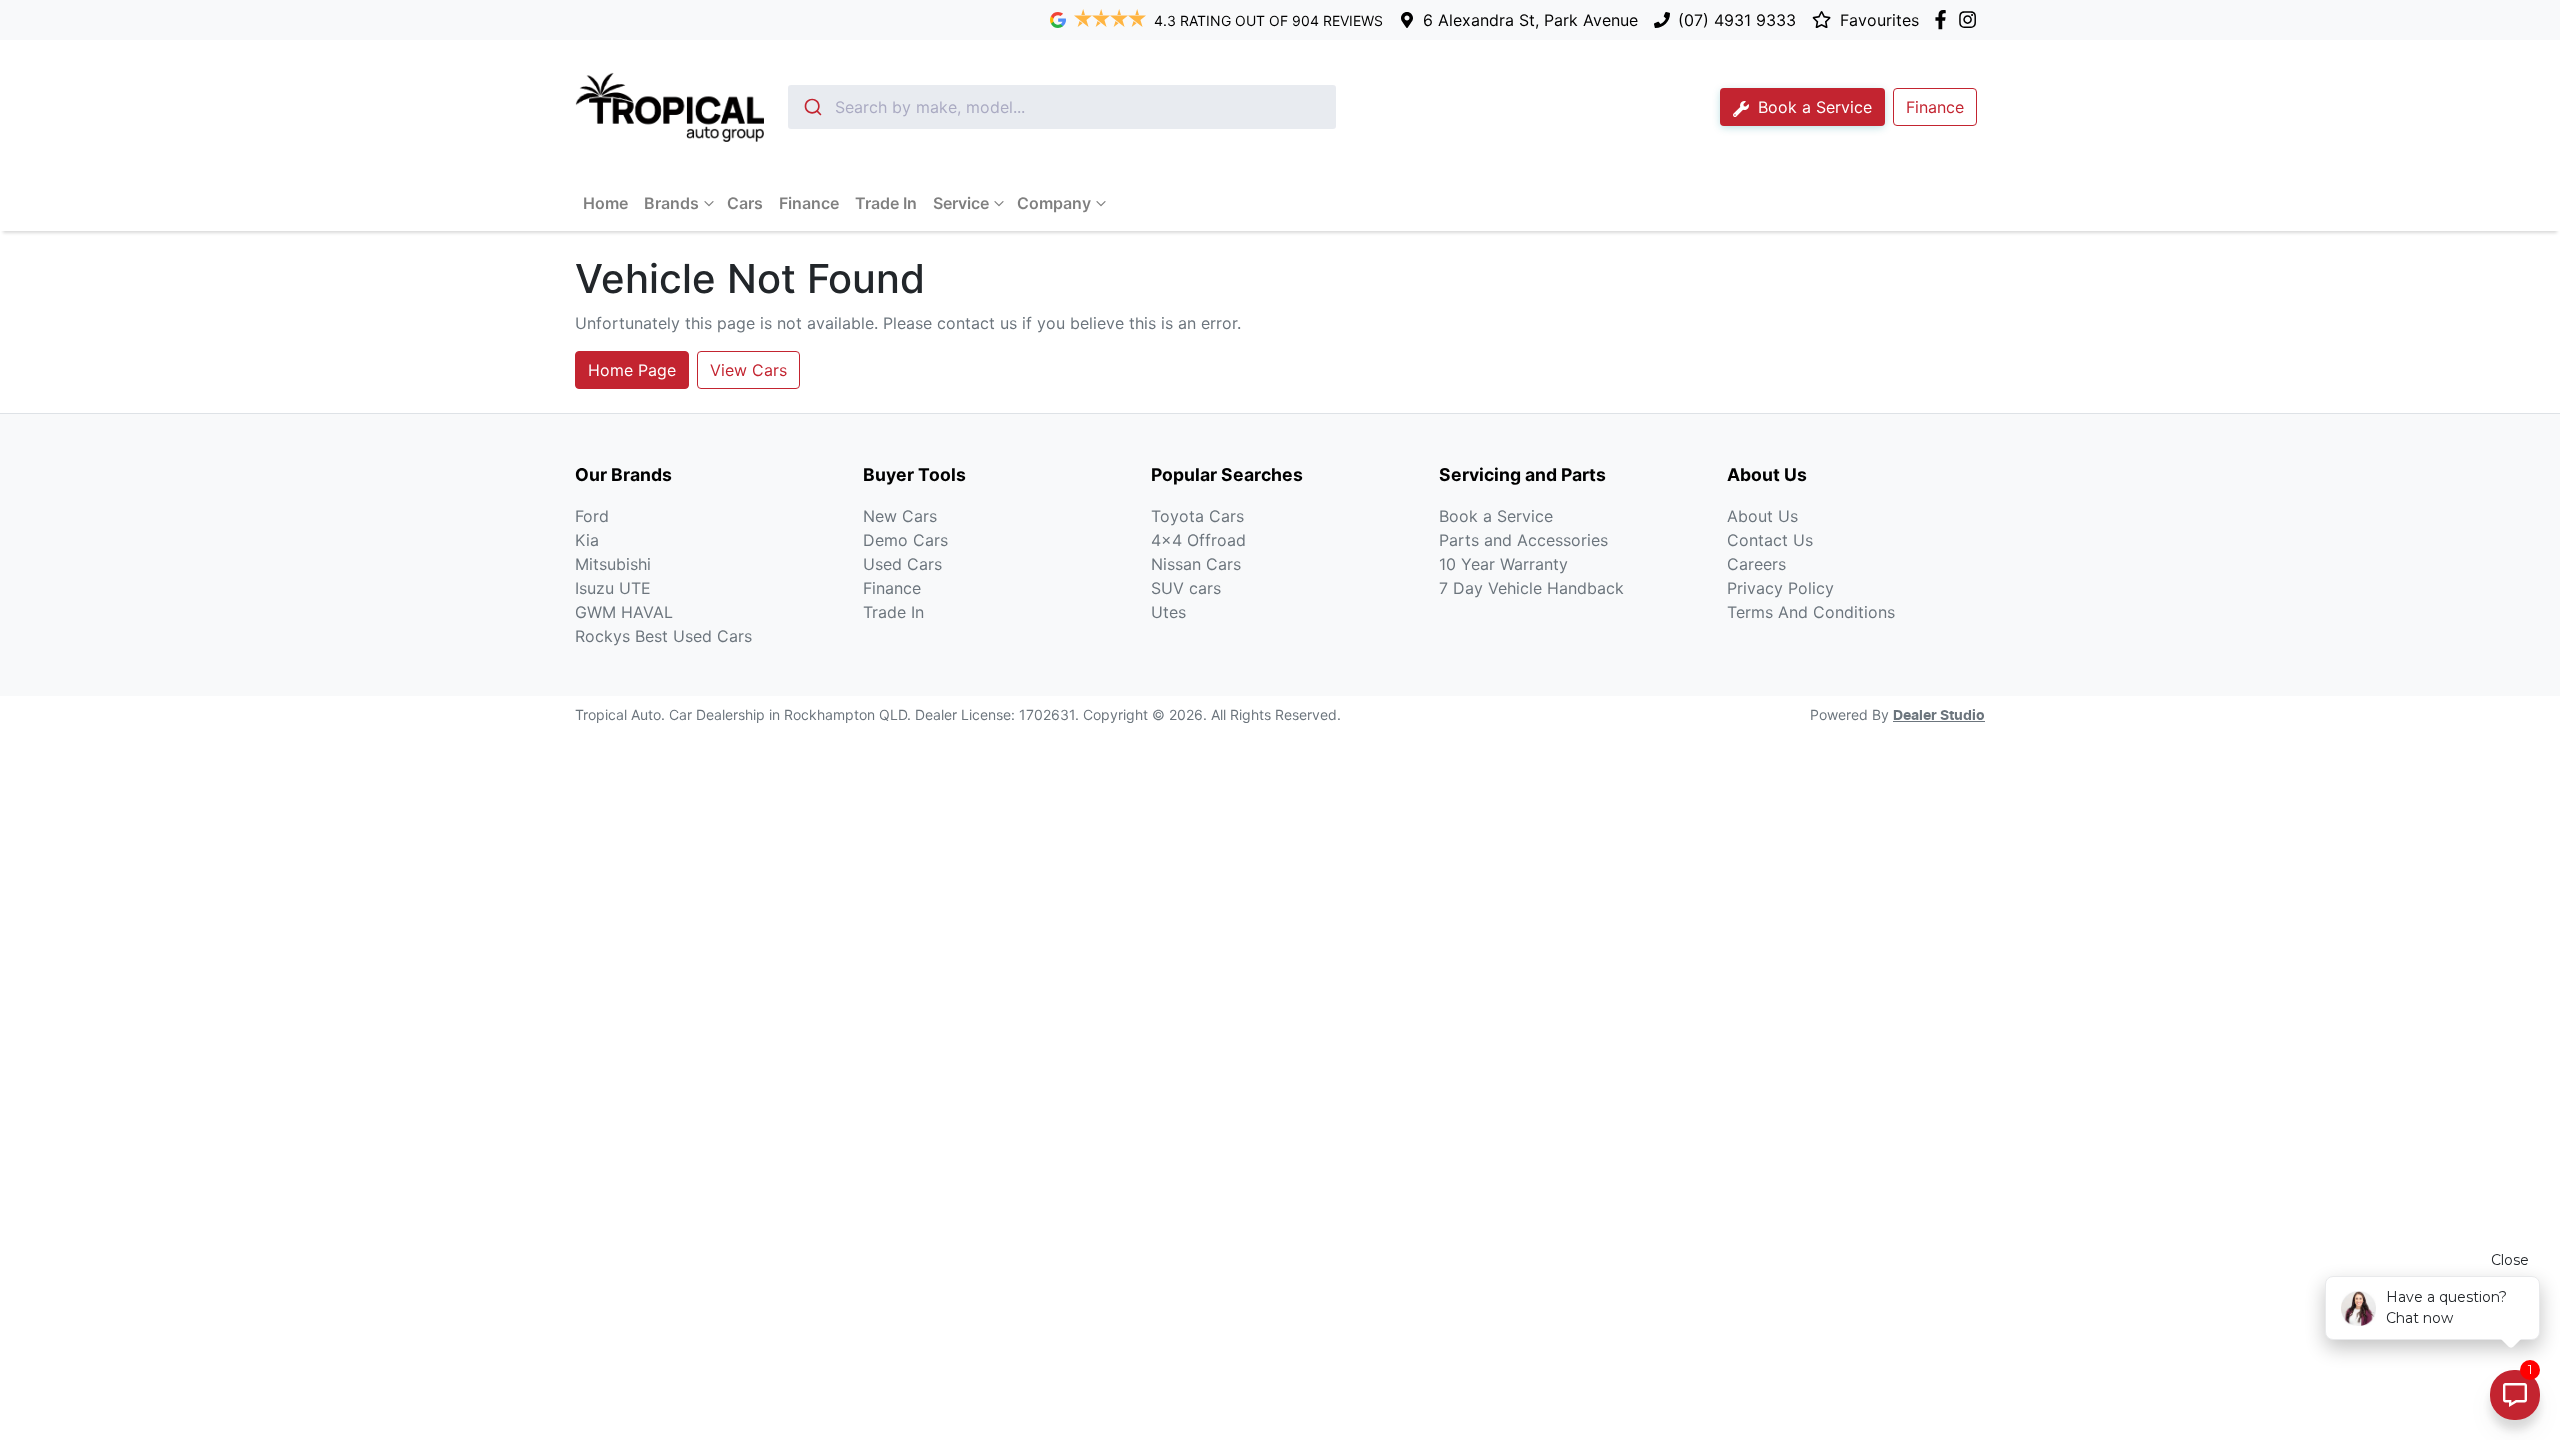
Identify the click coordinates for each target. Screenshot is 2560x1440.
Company (1054, 203)
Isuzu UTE (613, 588)
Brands (671, 203)
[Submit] (811, 107)
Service (961, 203)
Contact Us (1770, 540)
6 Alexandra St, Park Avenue (1530, 20)
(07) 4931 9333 (1737, 20)
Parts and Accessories (1523, 540)
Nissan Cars (1196, 564)
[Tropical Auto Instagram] (1971, 19)
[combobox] (1062, 107)
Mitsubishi (613, 564)
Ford (592, 516)
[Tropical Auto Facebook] (1944, 19)
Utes (1168, 612)
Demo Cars (905, 540)
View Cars (748, 370)
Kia (587, 540)
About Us (1762, 516)
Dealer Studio (1939, 716)
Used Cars (902, 564)
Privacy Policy (1780, 588)
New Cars (900, 516)
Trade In (886, 203)
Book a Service (1812, 107)
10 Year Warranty (1503, 564)
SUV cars (1186, 588)
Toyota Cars (1197, 516)
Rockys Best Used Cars (663, 636)
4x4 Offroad (1198, 540)
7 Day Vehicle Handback (1531, 588)
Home (605, 203)
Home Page (632, 370)
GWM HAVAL (624, 612)
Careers (1756, 564)
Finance (809, 203)
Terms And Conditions (1811, 612)
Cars (745, 203)
